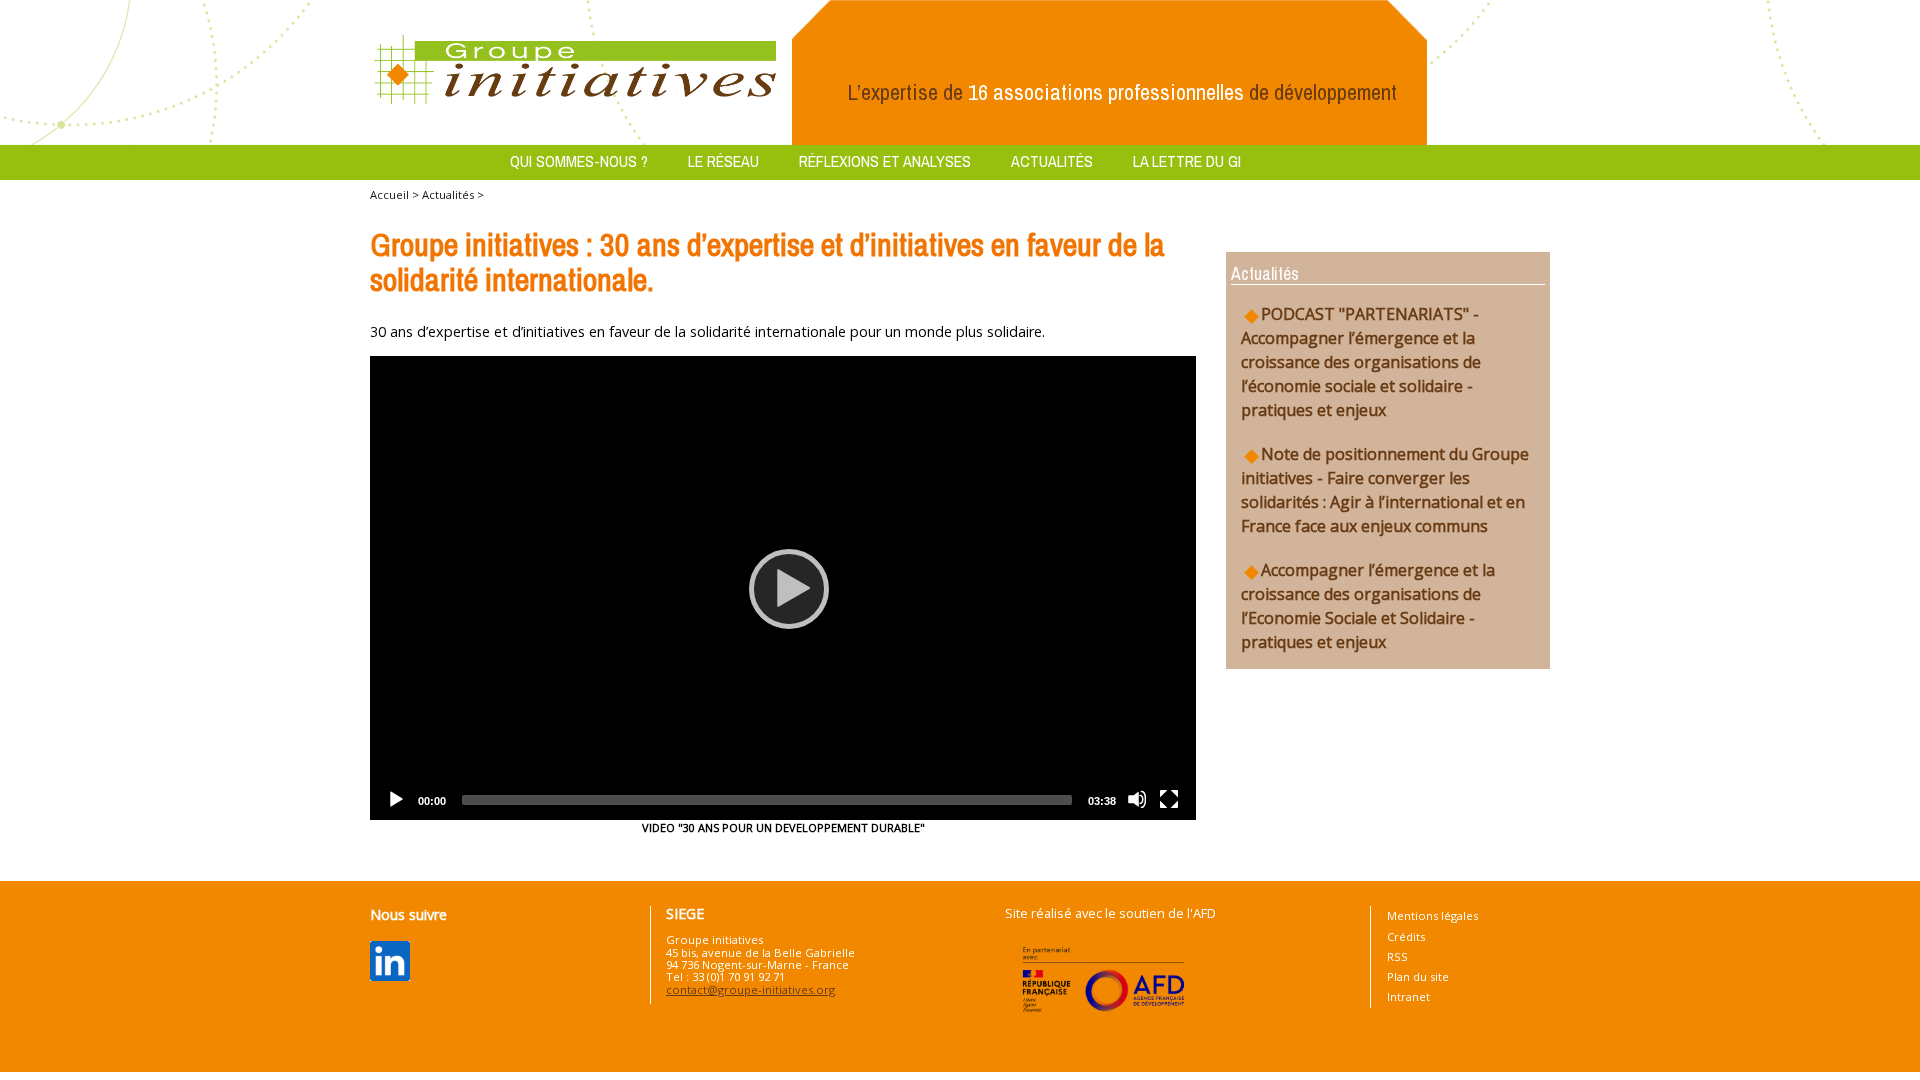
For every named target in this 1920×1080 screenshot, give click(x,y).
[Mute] (1137, 799)
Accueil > (396, 194)
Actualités (1052, 161)
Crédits (1406, 936)
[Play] (783, 588)
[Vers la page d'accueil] (576, 71)
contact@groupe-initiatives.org (750, 989)
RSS (1397, 956)
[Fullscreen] (1169, 799)
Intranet (1408, 996)
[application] (783, 588)
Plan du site (1418, 976)
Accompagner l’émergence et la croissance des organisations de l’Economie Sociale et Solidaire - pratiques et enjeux (1368, 606)
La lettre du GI (1187, 161)
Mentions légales (1432, 915)
